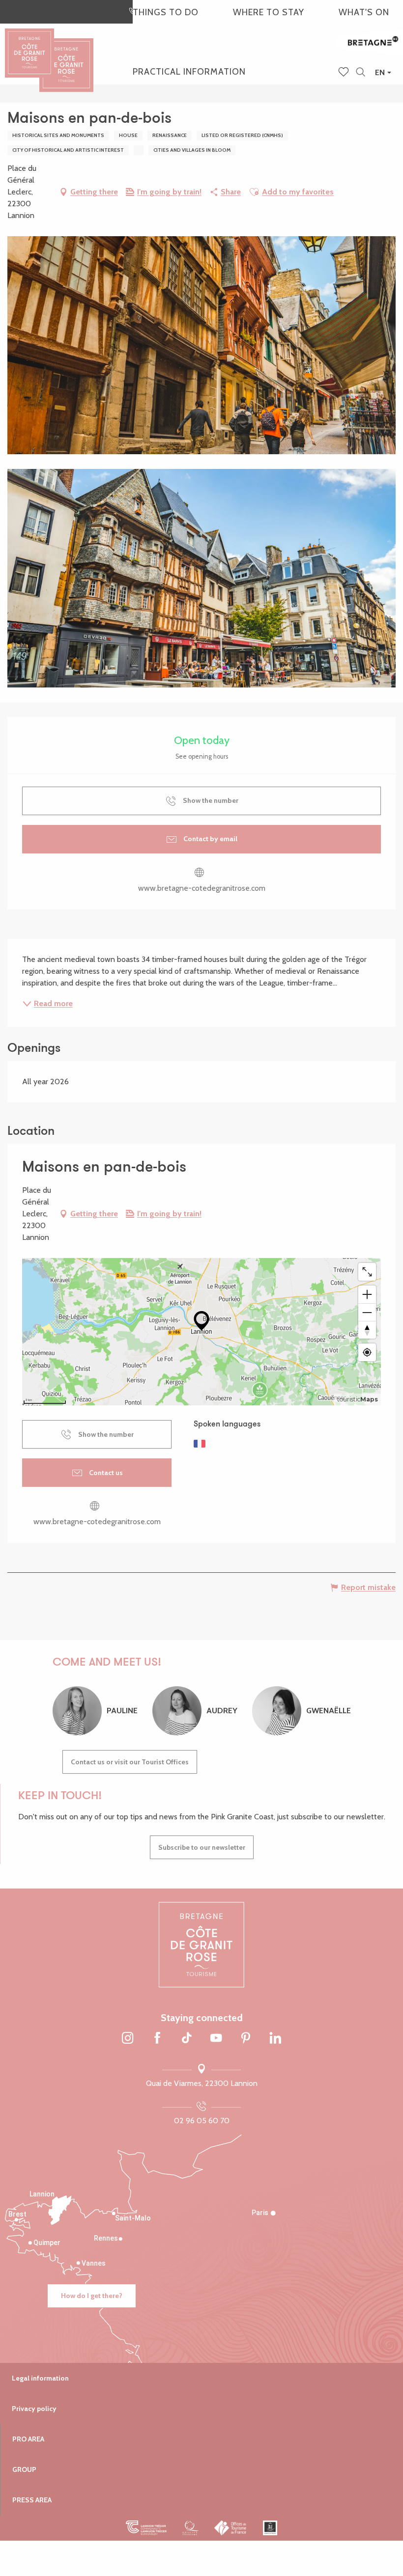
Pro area (28, 2439)
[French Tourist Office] (231, 2528)
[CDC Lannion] (146, 2528)
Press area (32, 2500)
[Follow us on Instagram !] (128, 2038)
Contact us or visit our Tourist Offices (130, 1762)
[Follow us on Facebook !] (157, 2038)
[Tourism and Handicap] (270, 2528)
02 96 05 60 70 (202, 2121)
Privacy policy (34, 2409)
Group (24, 2469)
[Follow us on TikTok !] (187, 2038)
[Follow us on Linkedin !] (275, 2038)
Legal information (40, 2378)
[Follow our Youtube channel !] (216, 2038)
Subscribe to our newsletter (202, 1847)
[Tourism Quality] (190, 2528)
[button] (360, 72)
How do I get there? (92, 2296)
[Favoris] (345, 73)
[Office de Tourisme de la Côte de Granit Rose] (66, 56)
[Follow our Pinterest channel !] (246, 2038)
